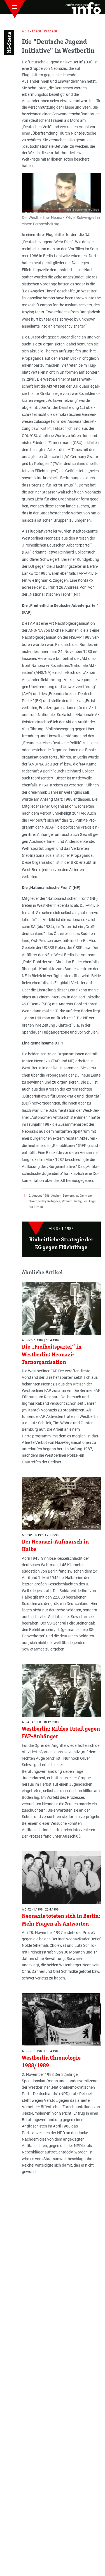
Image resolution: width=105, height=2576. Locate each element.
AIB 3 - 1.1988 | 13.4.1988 (39, 31)
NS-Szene (9, 42)
